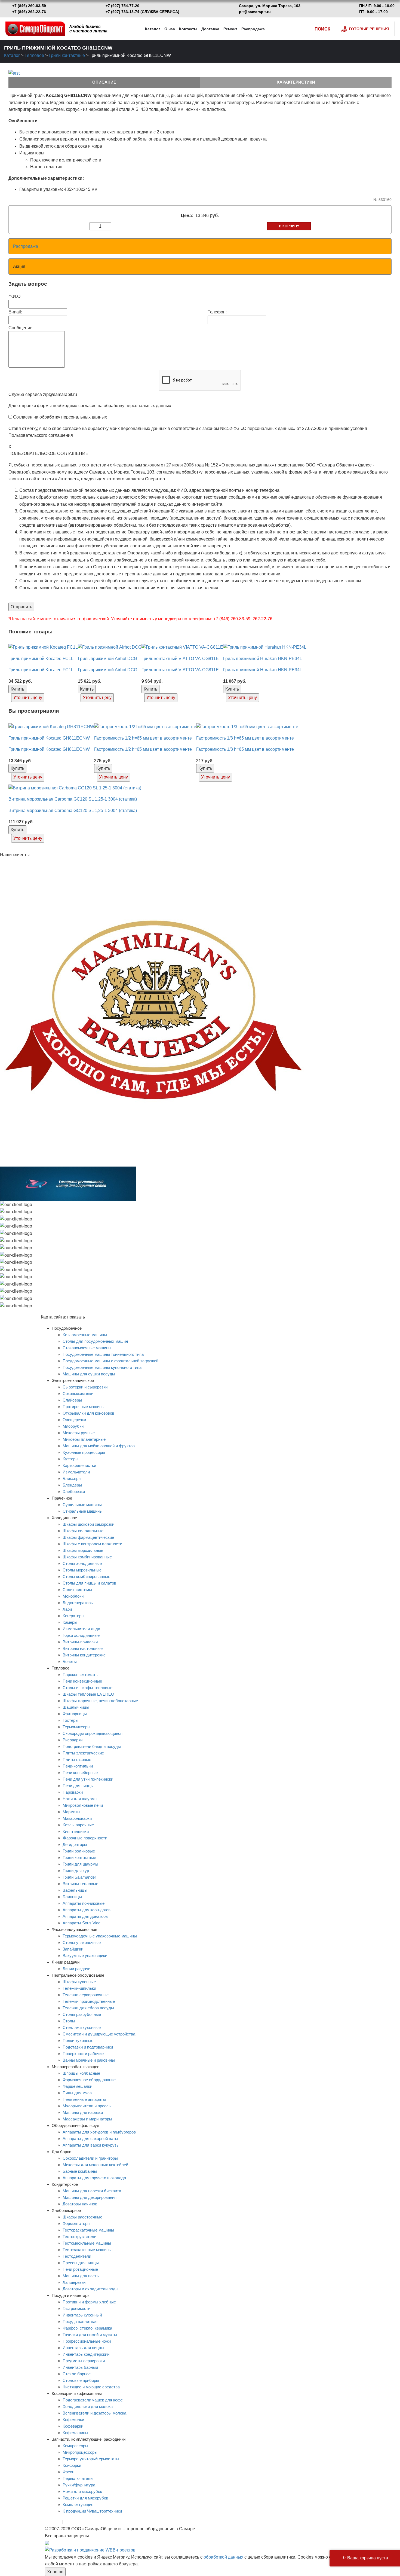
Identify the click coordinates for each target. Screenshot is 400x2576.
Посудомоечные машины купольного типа (102, 1367)
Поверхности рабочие (83, 2054)
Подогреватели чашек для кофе (93, 2400)
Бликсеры (72, 1478)
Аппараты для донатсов (85, 1916)
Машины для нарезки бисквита (92, 2191)
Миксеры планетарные (84, 1439)
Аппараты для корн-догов (87, 1910)
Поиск (322, 29)
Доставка (210, 29)
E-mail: (15, 312)
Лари (67, 1609)
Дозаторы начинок (80, 2204)
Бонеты (70, 1661)
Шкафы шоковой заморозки (88, 1524)
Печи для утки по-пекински (88, 1779)
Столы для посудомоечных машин (95, 1341)
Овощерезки (74, 1420)
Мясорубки (73, 1426)
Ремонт (230, 29)
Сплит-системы (77, 1590)
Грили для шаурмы (80, 1864)
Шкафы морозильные (83, 1550)
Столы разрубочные (82, 2014)
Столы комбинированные (86, 1577)
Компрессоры (75, 2446)
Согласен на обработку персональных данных (60, 417)
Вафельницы (75, 1890)
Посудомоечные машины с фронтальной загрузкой (110, 1361)
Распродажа (253, 29)
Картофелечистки (79, 1465)
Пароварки (73, 1792)
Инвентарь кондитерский (86, 2354)
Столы (69, 2021)
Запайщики (73, 1949)
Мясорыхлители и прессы (87, 2106)
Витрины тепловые (80, 1884)
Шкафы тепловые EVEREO (88, 1694)
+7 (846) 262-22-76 (29, 12)
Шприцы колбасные (81, 2073)
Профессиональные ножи (87, 2341)
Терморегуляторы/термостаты (91, 2459)
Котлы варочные (78, 1825)
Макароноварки (77, 1818)
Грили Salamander (79, 1877)
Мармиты (71, 1812)
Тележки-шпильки (79, 1988)
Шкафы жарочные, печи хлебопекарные (100, 1701)
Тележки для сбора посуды (88, 2008)
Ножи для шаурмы (80, 1799)
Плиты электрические (83, 1753)
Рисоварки (73, 1740)
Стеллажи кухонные (82, 2027)
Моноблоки (73, 1596)
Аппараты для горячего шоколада (94, 2178)
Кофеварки (73, 2426)
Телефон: (217, 312)
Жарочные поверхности (85, 1838)
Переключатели (78, 2478)
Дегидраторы (75, 1844)
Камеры (70, 1622)
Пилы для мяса (77, 2093)
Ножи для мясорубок (82, 2491)
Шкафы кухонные (79, 1982)
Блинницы (72, 1897)
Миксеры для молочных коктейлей (95, 2165)
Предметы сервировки (84, 2361)
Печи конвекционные (82, 1681)
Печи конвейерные (80, 1773)
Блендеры (72, 1485)
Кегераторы (73, 1616)
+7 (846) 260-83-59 (29, 6)
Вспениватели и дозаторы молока (94, 2413)
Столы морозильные (82, 1570)
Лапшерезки (74, 2282)
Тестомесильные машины (87, 2243)
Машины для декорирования (90, 2197)
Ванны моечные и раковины (89, 2060)
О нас (170, 29)
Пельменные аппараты (84, 2099)
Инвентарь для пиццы (83, 2348)
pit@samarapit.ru (255, 12)
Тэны (70, 2522)
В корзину (289, 226)
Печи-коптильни (78, 1766)
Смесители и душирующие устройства (99, 2034)
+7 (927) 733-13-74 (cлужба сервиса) (142, 12)
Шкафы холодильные (83, 1531)
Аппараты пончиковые (84, 1903)
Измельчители (76, 1472)
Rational (53, 2522)
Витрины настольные (83, 1648)
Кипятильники (76, 1831)
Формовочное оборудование (89, 2080)
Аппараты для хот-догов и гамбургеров (99, 2132)
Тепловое (34, 55)
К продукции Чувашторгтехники (92, 2511)
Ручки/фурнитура (79, 2485)
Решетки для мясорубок (85, 2498)
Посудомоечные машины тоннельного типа (103, 1354)
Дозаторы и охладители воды (90, 2289)
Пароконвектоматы (81, 1675)
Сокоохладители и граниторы (90, 2158)
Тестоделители (77, 2256)
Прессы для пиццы (81, 2263)
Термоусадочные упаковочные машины (100, 1936)
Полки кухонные (78, 2041)
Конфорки (72, 2465)
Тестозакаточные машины (87, 2250)
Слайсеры (72, 1400)
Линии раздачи (76, 1969)
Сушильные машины (82, 1505)
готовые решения (369, 29)
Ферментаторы (76, 2224)
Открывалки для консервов (88, 1413)
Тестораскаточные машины (88, 2230)
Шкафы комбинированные (87, 1557)
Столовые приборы (81, 2380)
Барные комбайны (80, 2171)
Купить (17, 689)
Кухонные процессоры (84, 1452)
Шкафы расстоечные (82, 2217)
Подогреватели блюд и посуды (92, 1746)
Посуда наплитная (80, 2322)
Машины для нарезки (83, 2112)
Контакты (188, 29)
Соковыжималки (78, 1394)
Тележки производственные (89, 2001)
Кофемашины (75, 2433)
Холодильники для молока (88, 2406)
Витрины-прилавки (80, 1642)
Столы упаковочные (82, 1942)
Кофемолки (73, 2420)
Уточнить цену (28, 698)
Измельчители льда (81, 1629)
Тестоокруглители (79, 2237)
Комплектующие (78, 2505)
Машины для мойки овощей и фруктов (99, 1446)
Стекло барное (77, 2374)
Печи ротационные (80, 2269)
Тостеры (70, 1720)
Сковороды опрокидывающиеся (93, 1733)
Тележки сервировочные (86, 1995)
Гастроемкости (76, 2308)
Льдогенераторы (78, 1603)
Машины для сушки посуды (89, 1374)
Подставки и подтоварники (88, 2047)
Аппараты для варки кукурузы (91, 2145)
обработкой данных (223, 2557)
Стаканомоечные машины (87, 1348)
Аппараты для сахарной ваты (90, 2139)
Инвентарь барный (80, 2367)
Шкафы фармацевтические (88, 1537)
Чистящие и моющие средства (91, 2387)
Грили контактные (67, 55)
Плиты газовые (77, 1759)
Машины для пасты (81, 2276)
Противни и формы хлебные (89, 2302)
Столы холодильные (82, 1563)
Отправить (21, 607)
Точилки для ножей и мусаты (90, 2335)
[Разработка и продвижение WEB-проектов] (90, 2550)
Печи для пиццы (78, 1786)
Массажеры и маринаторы (87, 2119)
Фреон (68, 2472)
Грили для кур (76, 1871)
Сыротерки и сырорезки (85, 1387)
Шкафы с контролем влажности (92, 1544)
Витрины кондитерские (84, 1655)
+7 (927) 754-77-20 (122, 6)
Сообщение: (21, 328)
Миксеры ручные (79, 1433)
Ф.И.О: (15, 296)
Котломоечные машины (85, 1335)
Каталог (153, 29)
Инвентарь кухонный (82, 2315)
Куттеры (70, 1459)
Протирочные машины (84, 1407)
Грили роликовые (79, 1851)
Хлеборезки (74, 1492)
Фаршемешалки (77, 2086)
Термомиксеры (76, 1727)
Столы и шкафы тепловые (87, 1688)
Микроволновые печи (83, 1805)
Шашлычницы (76, 1707)
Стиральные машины (83, 1511)
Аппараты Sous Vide (81, 1923)
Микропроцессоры (80, 2452)
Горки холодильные (81, 1635)
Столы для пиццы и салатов (89, 1583)
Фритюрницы (75, 1714)
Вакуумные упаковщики (85, 1956)
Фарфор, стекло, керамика (87, 2328)
